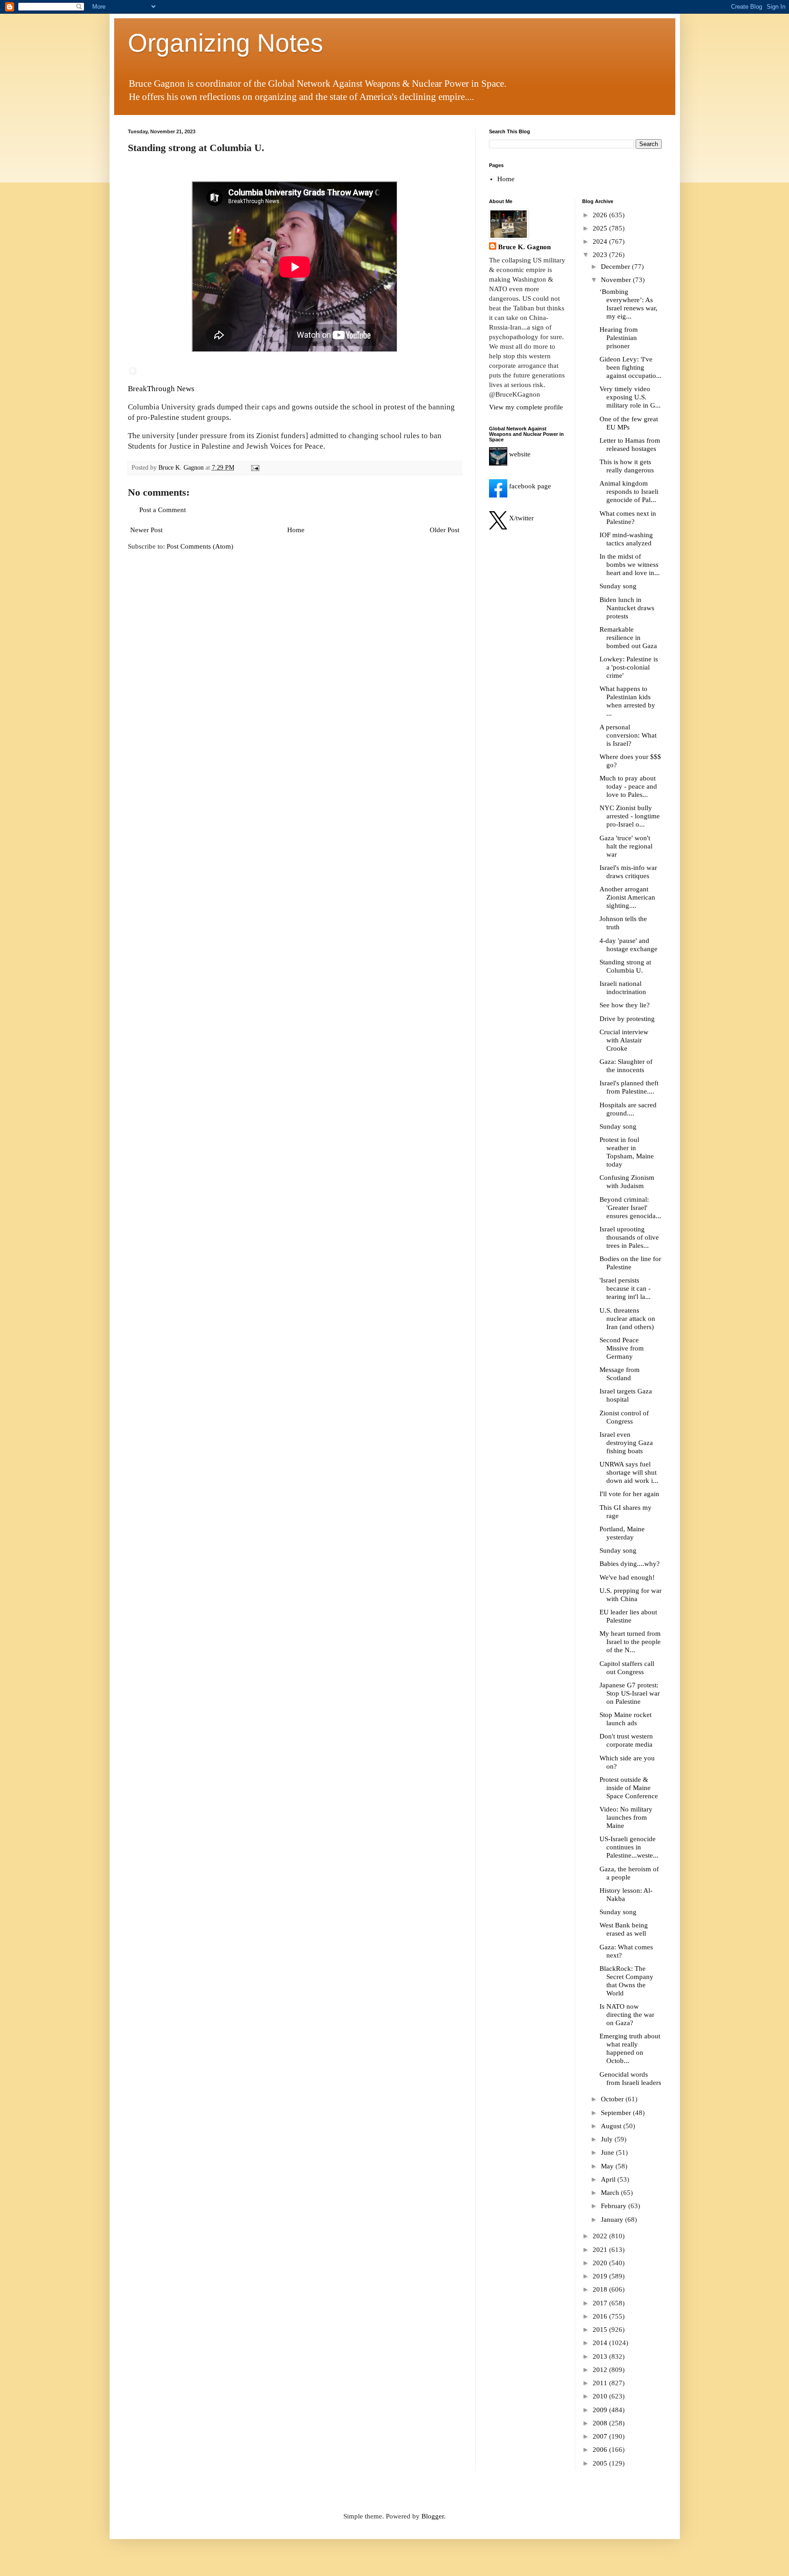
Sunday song (618, 586)
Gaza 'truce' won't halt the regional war (626, 846)
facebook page (529, 486)
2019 (601, 2276)
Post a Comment (163, 510)
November (617, 280)
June (608, 2152)
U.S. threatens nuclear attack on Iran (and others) (627, 1319)
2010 (601, 2396)
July (608, 2139)
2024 (601, 241)
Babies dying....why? (630, 1564)
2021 (601, 2250)
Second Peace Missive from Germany (622, 1348)
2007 (601, 2436)
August (612, 2126)
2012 (601, 2370)
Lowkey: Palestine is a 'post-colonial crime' (629, 667)
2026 (601, 215)
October (613, 2099)
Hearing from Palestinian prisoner (619, 338)
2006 (601, 2450)
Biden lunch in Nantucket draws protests (627, 608)
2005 (601, 2463)
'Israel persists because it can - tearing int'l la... (625, 1288)
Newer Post (146, 530)
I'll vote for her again (629, 1494)
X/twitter (521, 518)
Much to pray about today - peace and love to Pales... (628, 786)
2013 (601, 2356)
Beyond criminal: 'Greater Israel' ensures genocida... (630, 1208)
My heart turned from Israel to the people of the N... (630, 1642)
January (613, 2220)
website (519, 454)
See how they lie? (625, 1005)
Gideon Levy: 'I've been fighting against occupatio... (631, 367)
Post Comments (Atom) (200, 546)
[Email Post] (255, 468)
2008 (601, 2423)
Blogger (433, 2516)
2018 (601, 2289)
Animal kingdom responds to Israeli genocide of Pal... (629, 492)
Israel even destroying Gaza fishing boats (626, 1443)
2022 (601, 2236)
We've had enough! (627, 1577)
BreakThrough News (161, 389)
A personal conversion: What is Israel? (628, 735)
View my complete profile (526, 407)
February (615, 2206)
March (611, 2193)
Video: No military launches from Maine (626, 1817)
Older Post (444, 530)
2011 (601, 2383)
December (616, 267)
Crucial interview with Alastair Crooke (624, 1040)
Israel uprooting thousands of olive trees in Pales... (629, 1237)
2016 (601, 2316)
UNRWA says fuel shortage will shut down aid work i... (629, 1472)
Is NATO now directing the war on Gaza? (627, 2015)
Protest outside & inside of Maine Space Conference (629, 1788)
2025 (601, 228)
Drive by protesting (627, 1019)
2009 (601, 2410)
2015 (601, 2330)
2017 (601, 2303)
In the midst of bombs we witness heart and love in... (630, 565)
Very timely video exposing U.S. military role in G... (630, 397)
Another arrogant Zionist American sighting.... (627, 897)
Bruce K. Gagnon (524, 247)
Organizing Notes (226, 43)
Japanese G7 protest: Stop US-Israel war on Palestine (630, 1693)
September (617, 2113)
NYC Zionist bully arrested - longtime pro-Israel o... (630, 816)
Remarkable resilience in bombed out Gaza (628, 638)
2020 (601, 2263)
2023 (601, 255)
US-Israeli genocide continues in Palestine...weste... (629, 1847)
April (609, 2179)
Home (296, 530)
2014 (601, 2343)
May (608, 2166)
